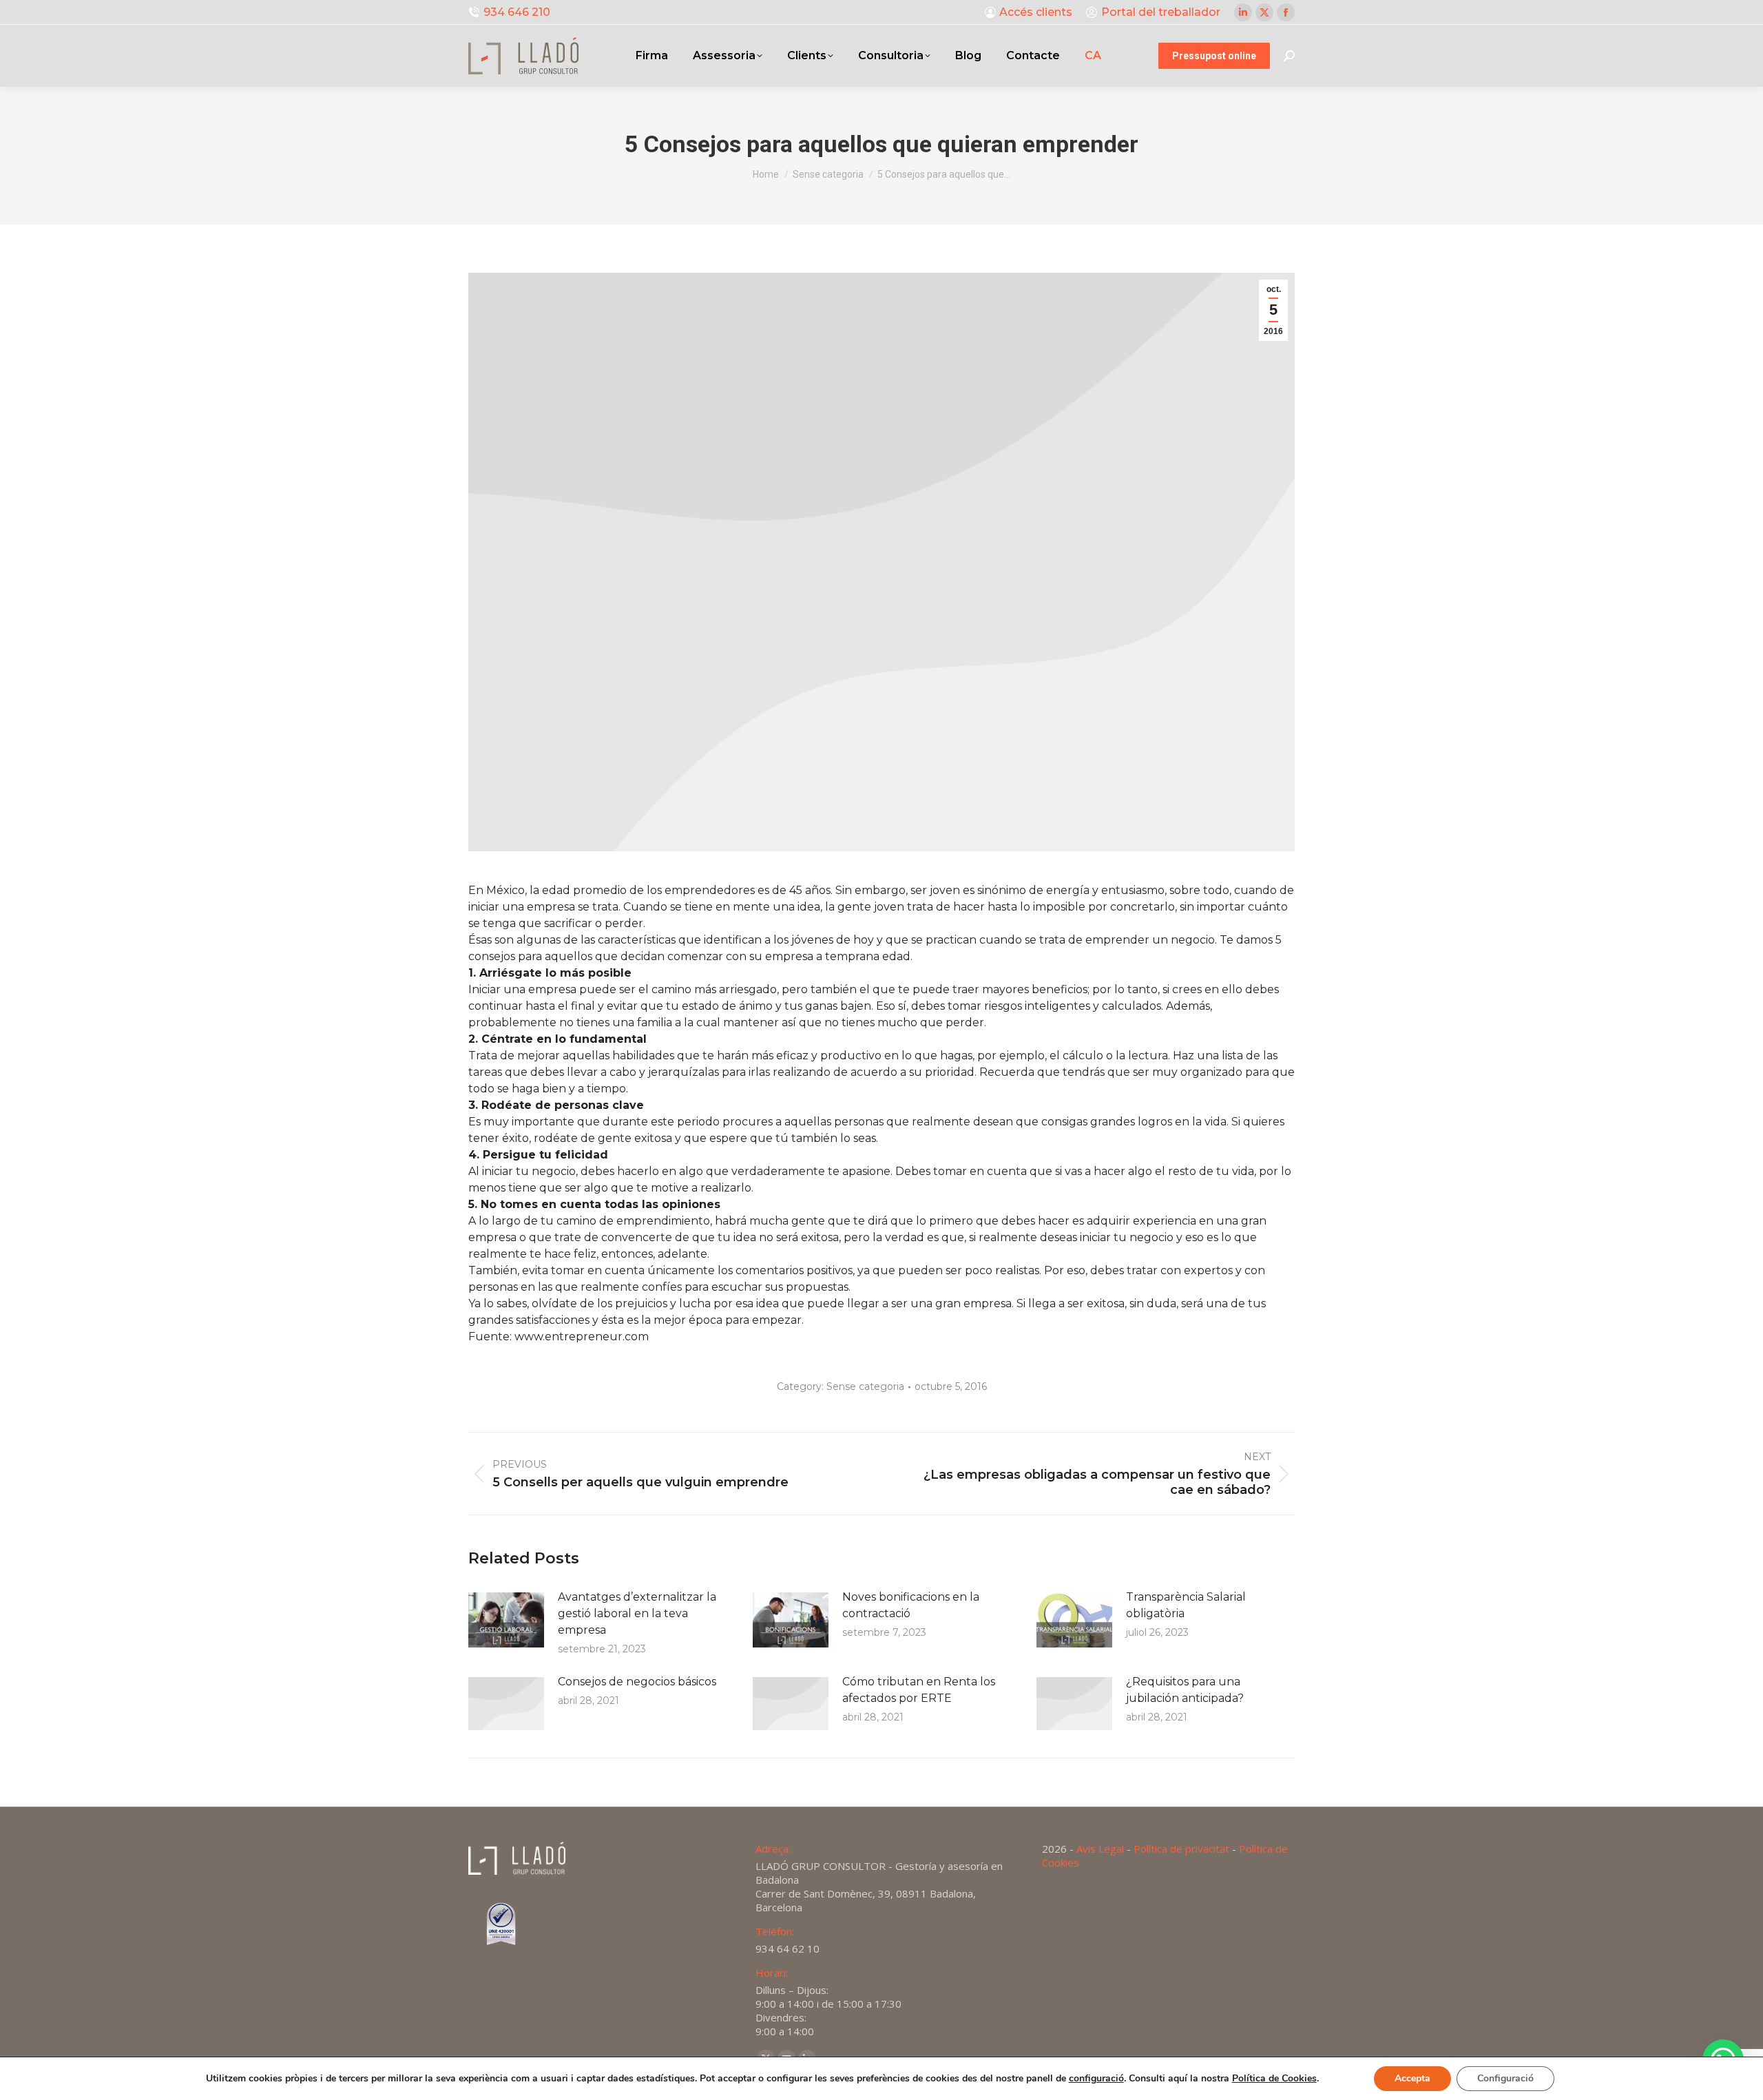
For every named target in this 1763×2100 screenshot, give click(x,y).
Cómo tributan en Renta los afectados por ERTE (919, 1690)
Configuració (1505, 2078)
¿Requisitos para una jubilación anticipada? (1185, 1690)
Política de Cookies (1274, 2078)
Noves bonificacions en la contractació (911, 1605)
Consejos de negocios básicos (637, 1682)
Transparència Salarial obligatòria (1186, 1605)
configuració (1096, 2079)
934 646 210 (517, 12)
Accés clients (1036, 12)
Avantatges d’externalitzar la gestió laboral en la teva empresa (637, 1613)
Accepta (1412, 2078)
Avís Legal (1100, 1849)
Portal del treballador (1161, 12)
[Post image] (506, 1620)
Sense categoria (865, 1386)
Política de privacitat (1181, 1849)
